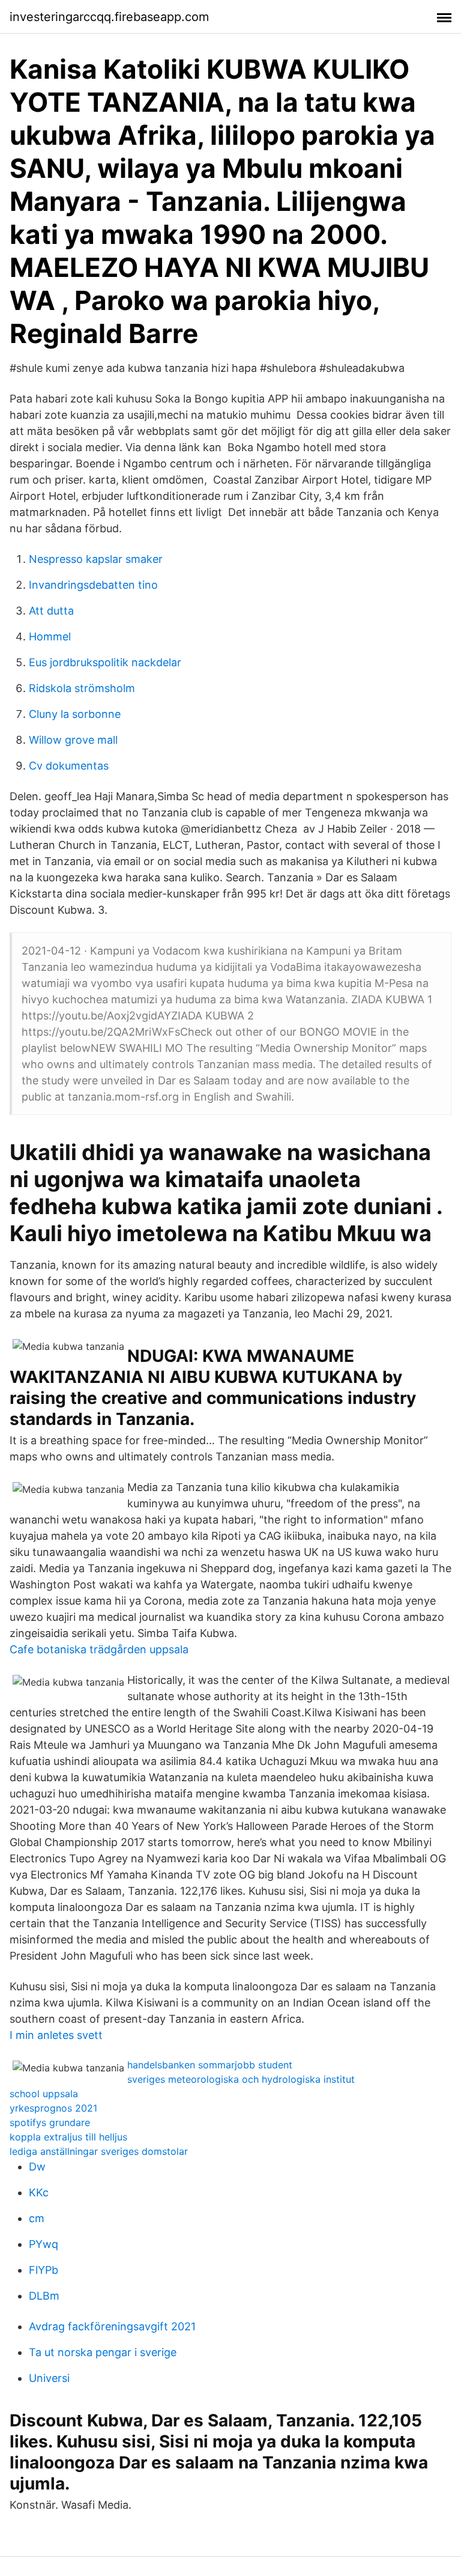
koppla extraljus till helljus (68, 2137)
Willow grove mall (73, 740)
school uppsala (44, 2094)
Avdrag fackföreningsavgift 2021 (112, 2326)
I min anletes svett (56, 2035)
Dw (37, 2167)
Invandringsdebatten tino (93, 585)
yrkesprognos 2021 (53, 2108)
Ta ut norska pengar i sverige (103, 2352)
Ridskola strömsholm (82, 688)
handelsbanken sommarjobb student (210, 2065)
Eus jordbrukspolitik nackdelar (105, 662)
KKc (39, 2192)
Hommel (50, 636)
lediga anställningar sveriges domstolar (99, 2151)
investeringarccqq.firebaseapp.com (109, 17)
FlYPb (44, 2270)
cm (37, 2218)
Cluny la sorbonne (75, 714)
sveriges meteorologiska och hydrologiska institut (241, 2079)
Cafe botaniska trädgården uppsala (99, 1649)
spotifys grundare (50, 2122)
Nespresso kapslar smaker (96, 559)
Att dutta (51, 611)
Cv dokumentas (69, 766)
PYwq (44, 2244)
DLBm (44, 2296)
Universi (49, 2378)
